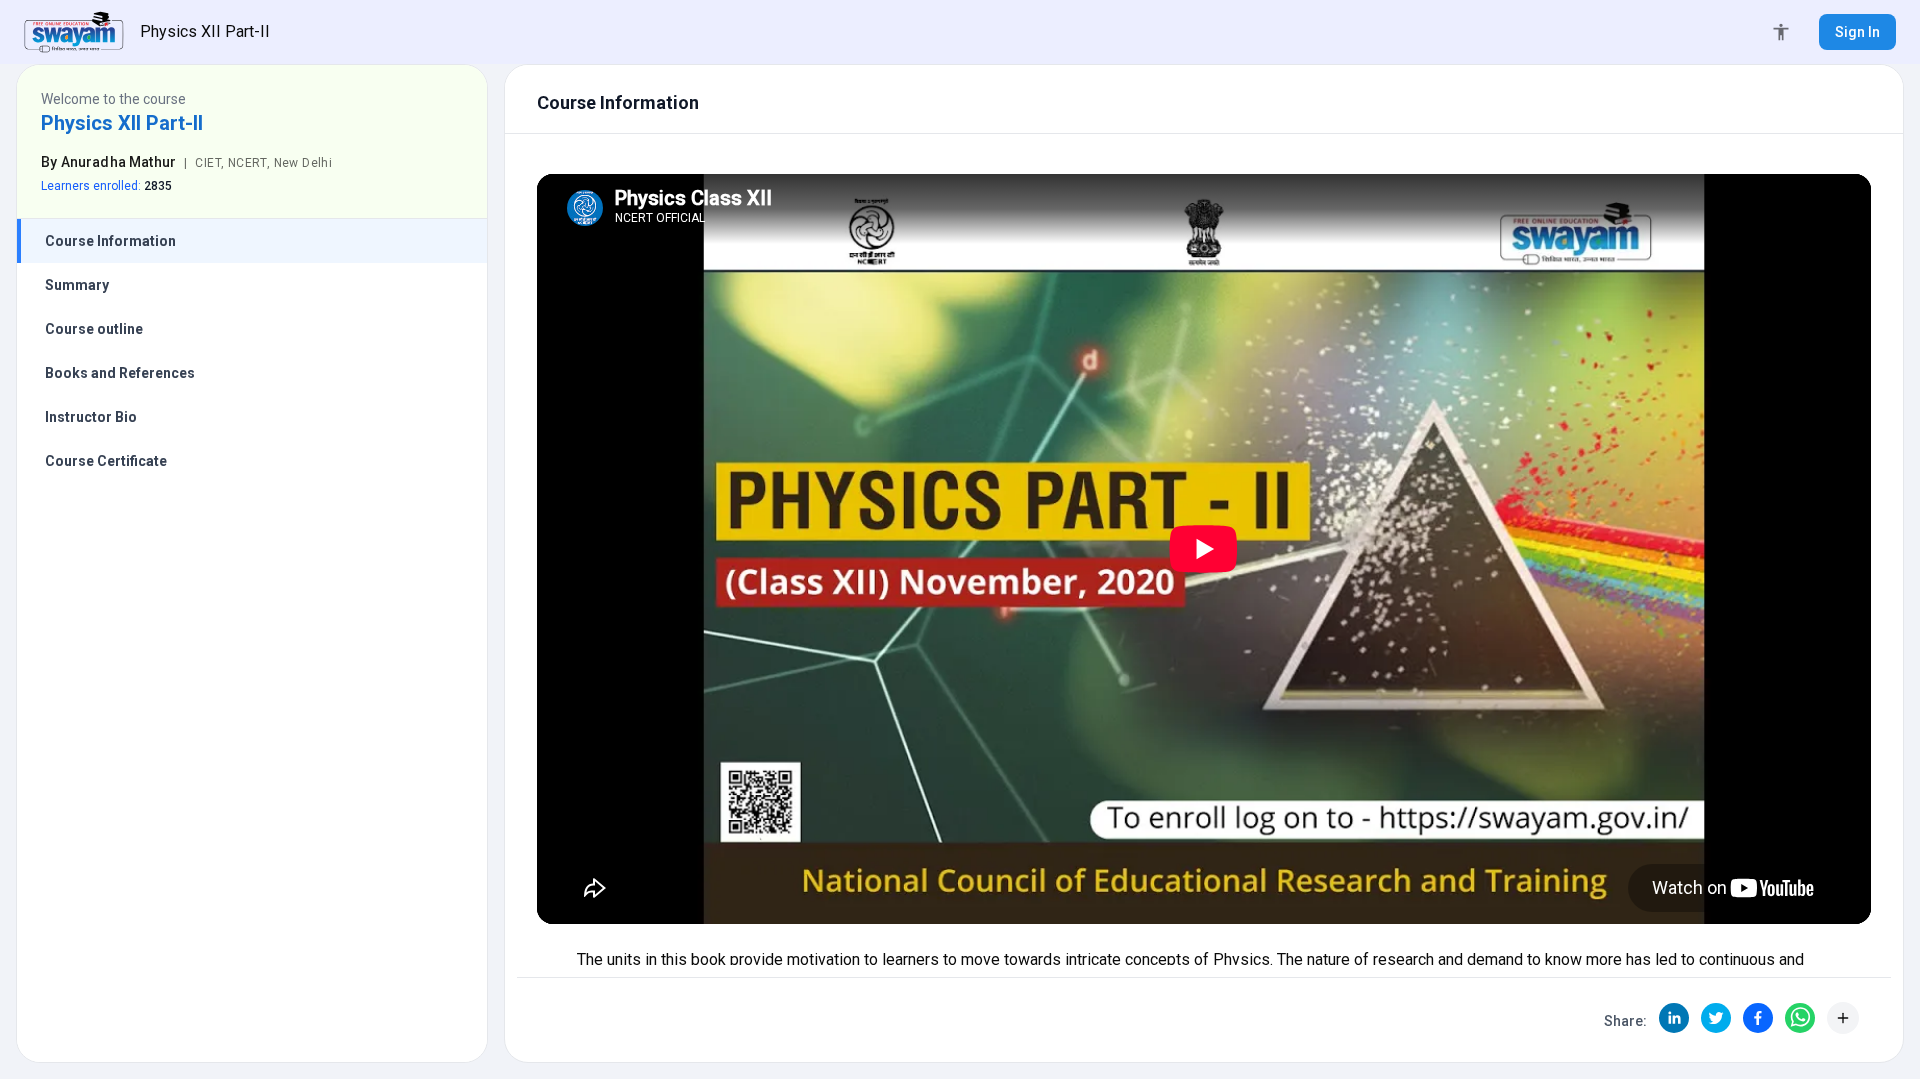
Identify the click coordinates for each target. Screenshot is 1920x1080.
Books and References (120, 373)
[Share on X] (1716, 1018)
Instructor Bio (91, 417)
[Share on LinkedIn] (1674, 1018)
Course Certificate (106, 461)
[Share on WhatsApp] (1800, 1018)
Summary (77, 285)
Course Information (110, 241)
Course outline (94, 329)
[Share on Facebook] (1758, 1018)
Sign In (1857, 32)
